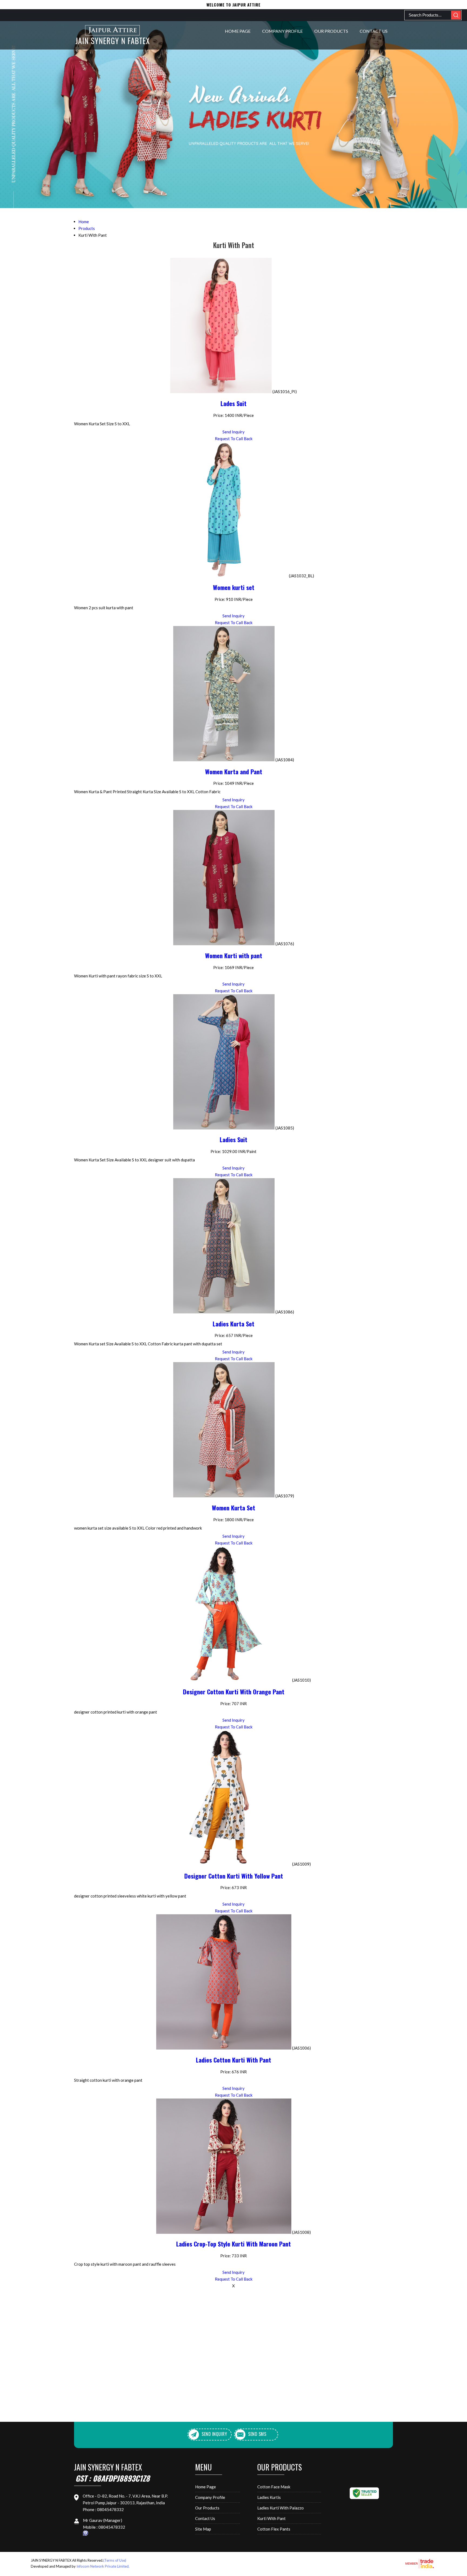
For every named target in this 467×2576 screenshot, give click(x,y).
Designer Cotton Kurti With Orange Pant (234, 1692)
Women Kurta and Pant (234, 772)
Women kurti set (234, 587)
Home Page (238, 31)
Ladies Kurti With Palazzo (281, 2508)
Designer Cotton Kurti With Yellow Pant (234, 1876)
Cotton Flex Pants (274, 2529)
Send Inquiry (234, 432)
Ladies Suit (234, 1139)
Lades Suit (234, 403)
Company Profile (282, 31)
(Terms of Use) (115, 2560)
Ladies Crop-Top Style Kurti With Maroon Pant (234, 2244)
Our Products (331, 31)
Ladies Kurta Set (234, 1324)
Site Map (203, 2529)
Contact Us (374, 31)
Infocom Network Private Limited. (103, 2566)
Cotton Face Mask (274, 2487)
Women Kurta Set (234, 1508)
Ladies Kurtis (269, 2497)
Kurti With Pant (271, 2518)
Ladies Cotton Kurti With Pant (234, 2060)
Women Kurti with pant (234, 956)
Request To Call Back (234, 439)
